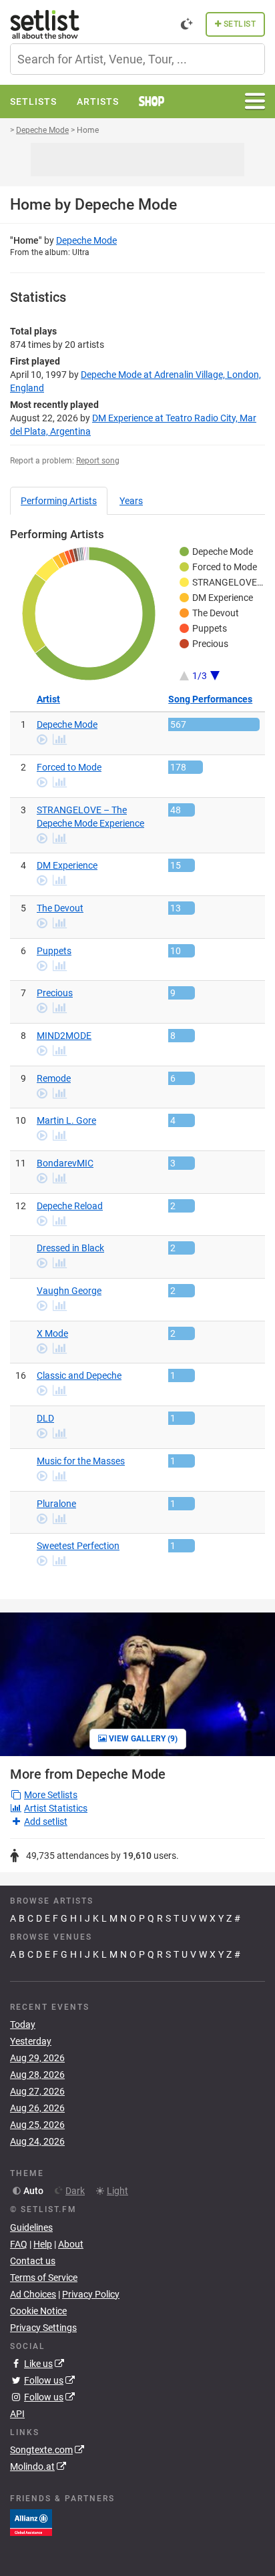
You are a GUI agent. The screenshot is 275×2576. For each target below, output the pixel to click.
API (17, 2414)
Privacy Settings (43, 2328)
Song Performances (210, 699)
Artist (48, 699)
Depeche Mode (86, 240)
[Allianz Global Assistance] (31, 2522)
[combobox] (137, 59)
